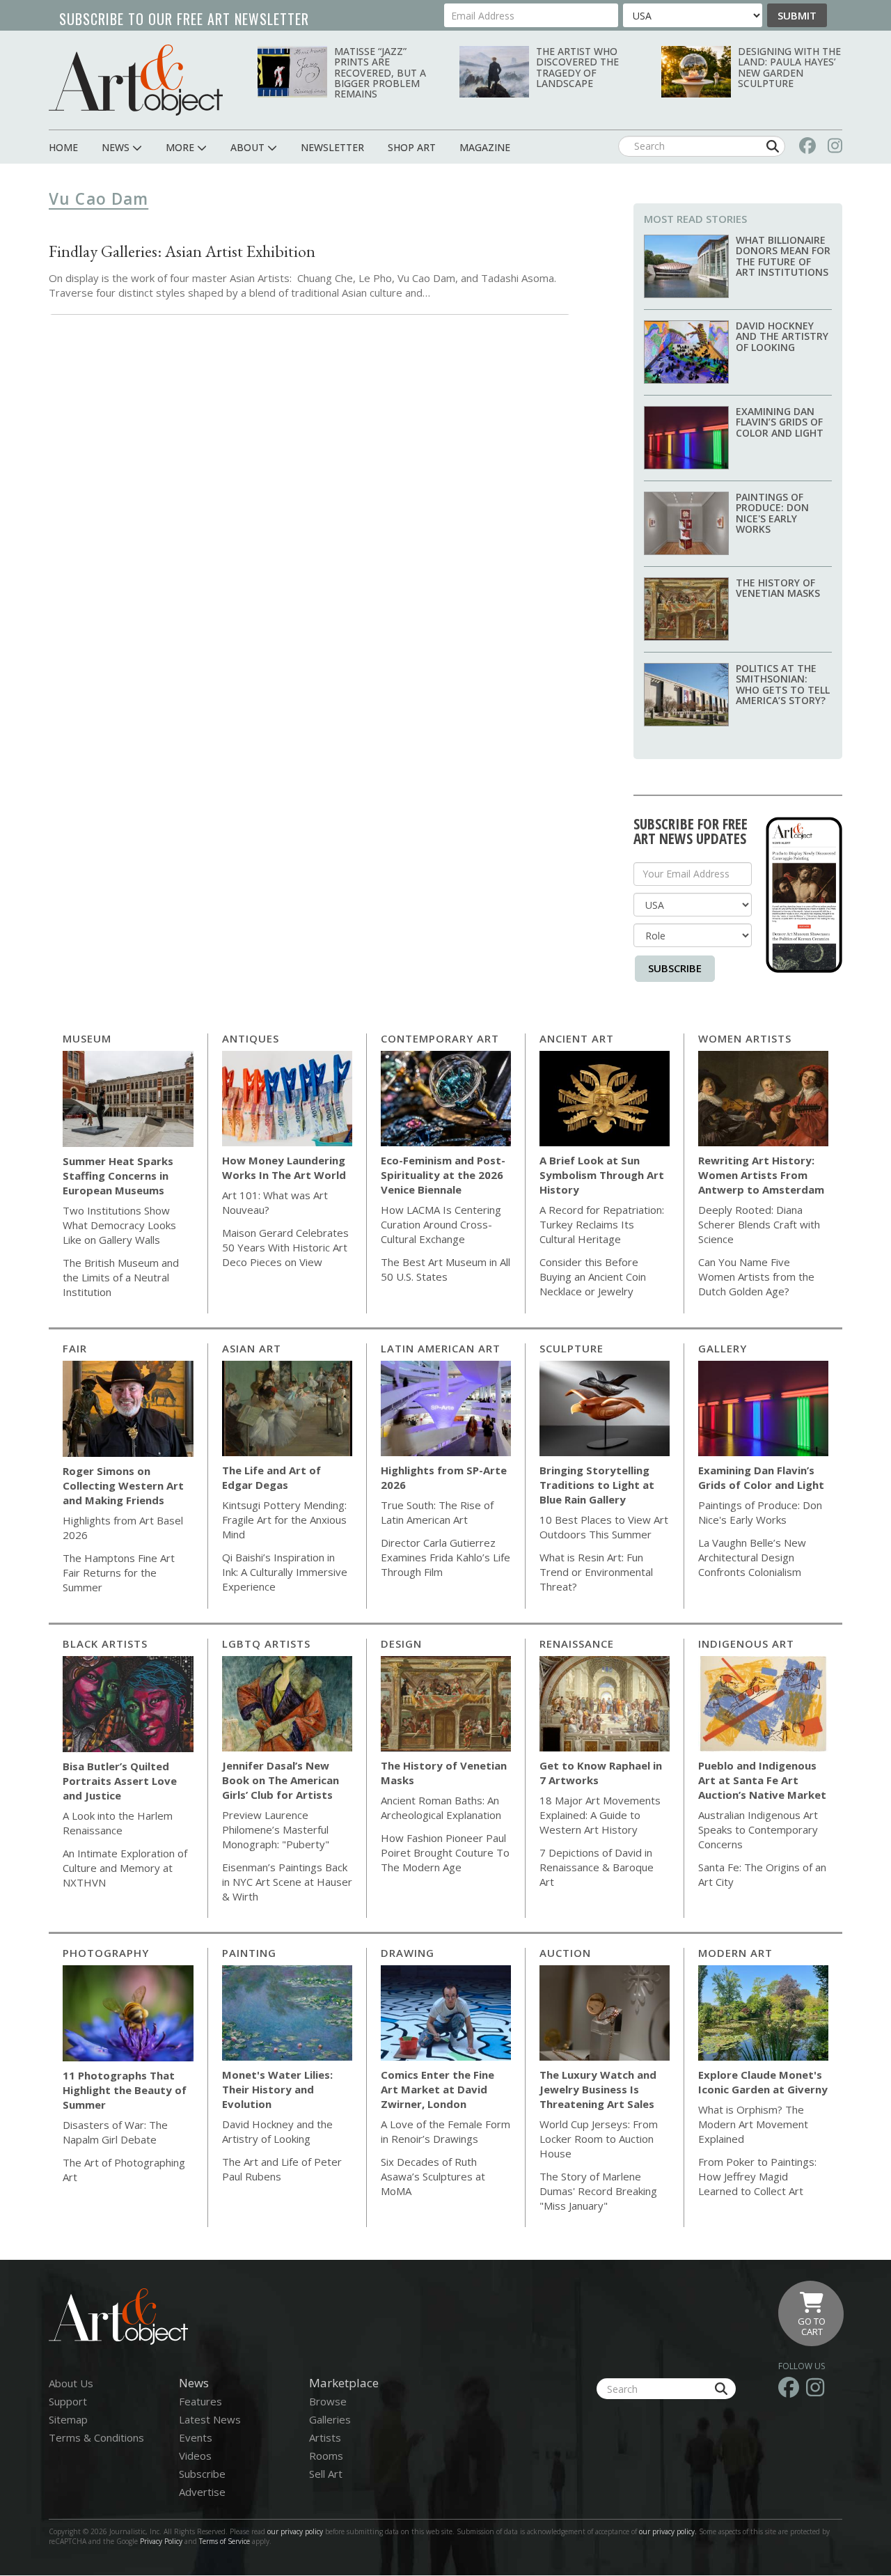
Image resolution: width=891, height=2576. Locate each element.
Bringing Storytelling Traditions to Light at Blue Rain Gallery (597, 1485)
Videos (195, 2456)
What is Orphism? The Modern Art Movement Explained (753, 2124)
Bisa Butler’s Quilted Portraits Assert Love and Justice (120, 1781)
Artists (325, 2437)
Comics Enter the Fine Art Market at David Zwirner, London (437, 2089)
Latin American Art (441, 1348)
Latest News (210, 2419)
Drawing (408, 1953)
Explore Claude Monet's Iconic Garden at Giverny (763, 2082)
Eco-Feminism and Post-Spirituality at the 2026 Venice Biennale (443, 1175)
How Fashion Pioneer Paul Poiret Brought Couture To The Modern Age (445, 1852)
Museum (87, 1038)
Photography (106, 1953)
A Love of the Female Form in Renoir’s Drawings (445, 2131)
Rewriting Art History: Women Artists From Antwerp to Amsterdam (761, 1175)
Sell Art (326, 2474)
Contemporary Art (440, 1038)
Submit (797, 15)
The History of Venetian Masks (778, 588)
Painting (249, 1953)
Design (401, 1644)
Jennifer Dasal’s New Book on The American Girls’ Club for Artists (281, 1780)
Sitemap (68, 2419)
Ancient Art (577, 1038)
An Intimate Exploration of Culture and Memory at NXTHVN (125, 1868)
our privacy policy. (669, 2531)
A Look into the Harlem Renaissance (118, 1823)
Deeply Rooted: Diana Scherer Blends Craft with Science (759, 1224)
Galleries (330, 2419)
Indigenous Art (746, 1644)
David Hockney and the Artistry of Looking (782, 336)
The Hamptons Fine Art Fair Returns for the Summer (119, 1572)
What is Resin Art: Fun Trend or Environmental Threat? (596, 1572)
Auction (565, 1953)
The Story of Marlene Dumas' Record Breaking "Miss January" (598, 2191)
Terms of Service (224, 2541)
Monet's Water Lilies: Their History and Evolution (277, 2089)
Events (196, 2437)
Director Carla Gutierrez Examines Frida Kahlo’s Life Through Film (445, 1557)
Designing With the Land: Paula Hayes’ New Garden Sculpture (789, 67)
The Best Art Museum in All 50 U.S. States (445, 1269)
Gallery (723, 1348)
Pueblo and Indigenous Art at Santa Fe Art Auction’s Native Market (762, 1780)
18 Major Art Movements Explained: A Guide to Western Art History (600, 1815)
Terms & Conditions (96, 2437)
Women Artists (745, 1038)
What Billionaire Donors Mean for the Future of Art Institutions (783, 256)
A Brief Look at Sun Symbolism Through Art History (602, 1175)
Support (68, 2401)
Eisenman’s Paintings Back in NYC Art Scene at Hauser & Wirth (287, 1882)
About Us (71, 2383)
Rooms (326, 2456)
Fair (75, 1348)
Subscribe (675, 968)
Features (200, 2401)
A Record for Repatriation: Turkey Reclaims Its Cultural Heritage (602, 1224)
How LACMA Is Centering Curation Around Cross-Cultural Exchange (441, 1224)
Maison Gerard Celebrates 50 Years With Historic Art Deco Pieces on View (285, 1247)
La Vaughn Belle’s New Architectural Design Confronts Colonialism (752, 1557)
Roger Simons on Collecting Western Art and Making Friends (123, 1485)
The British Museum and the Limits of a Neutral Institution (121, 1277)
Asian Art (252, 1348)
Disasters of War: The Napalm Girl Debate (115, 2132)
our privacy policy (295, 2531)
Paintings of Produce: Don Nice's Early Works (772, 513)
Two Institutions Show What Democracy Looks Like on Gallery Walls (119, 1225)
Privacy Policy (161, 2541)
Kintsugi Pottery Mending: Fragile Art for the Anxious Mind (284, 1520)
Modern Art (735, 1953)
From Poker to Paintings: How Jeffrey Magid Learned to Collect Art (757, 2176)
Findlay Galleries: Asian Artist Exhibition (182, 251)
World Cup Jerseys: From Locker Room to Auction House (599, 2139)
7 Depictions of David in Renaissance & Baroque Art (597, 1867)
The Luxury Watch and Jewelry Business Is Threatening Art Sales (598, 2089)
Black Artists (105, 1644)
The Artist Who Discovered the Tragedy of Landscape (577, 67)
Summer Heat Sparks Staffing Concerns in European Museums (118, 1176)
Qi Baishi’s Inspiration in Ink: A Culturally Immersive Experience (285, 1572)
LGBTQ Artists (266, 1644)
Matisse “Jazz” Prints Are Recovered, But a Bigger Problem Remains (380, 73)
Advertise (202, 2492)
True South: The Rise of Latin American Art (437, 1512)
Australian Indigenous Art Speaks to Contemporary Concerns (758, 1829)
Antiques (251, 1038)
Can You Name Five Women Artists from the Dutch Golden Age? (756, 1277)
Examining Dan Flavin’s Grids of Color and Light (780, 422)
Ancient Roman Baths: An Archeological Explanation (441, 1808)
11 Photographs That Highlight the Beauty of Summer (125, 2090)
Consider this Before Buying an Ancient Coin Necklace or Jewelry (593, 1277)
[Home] (136, 80)
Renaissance (577, 1644)
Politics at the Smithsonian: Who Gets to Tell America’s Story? (783, 684)
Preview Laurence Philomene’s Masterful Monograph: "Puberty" (276, 1829)
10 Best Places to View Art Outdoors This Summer (604, 1527)
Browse (328, 2401)
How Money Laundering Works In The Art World (284, 1168)
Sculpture (571, 1348)
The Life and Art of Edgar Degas (271, 1477)
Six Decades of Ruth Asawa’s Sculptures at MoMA (433, 2176)
